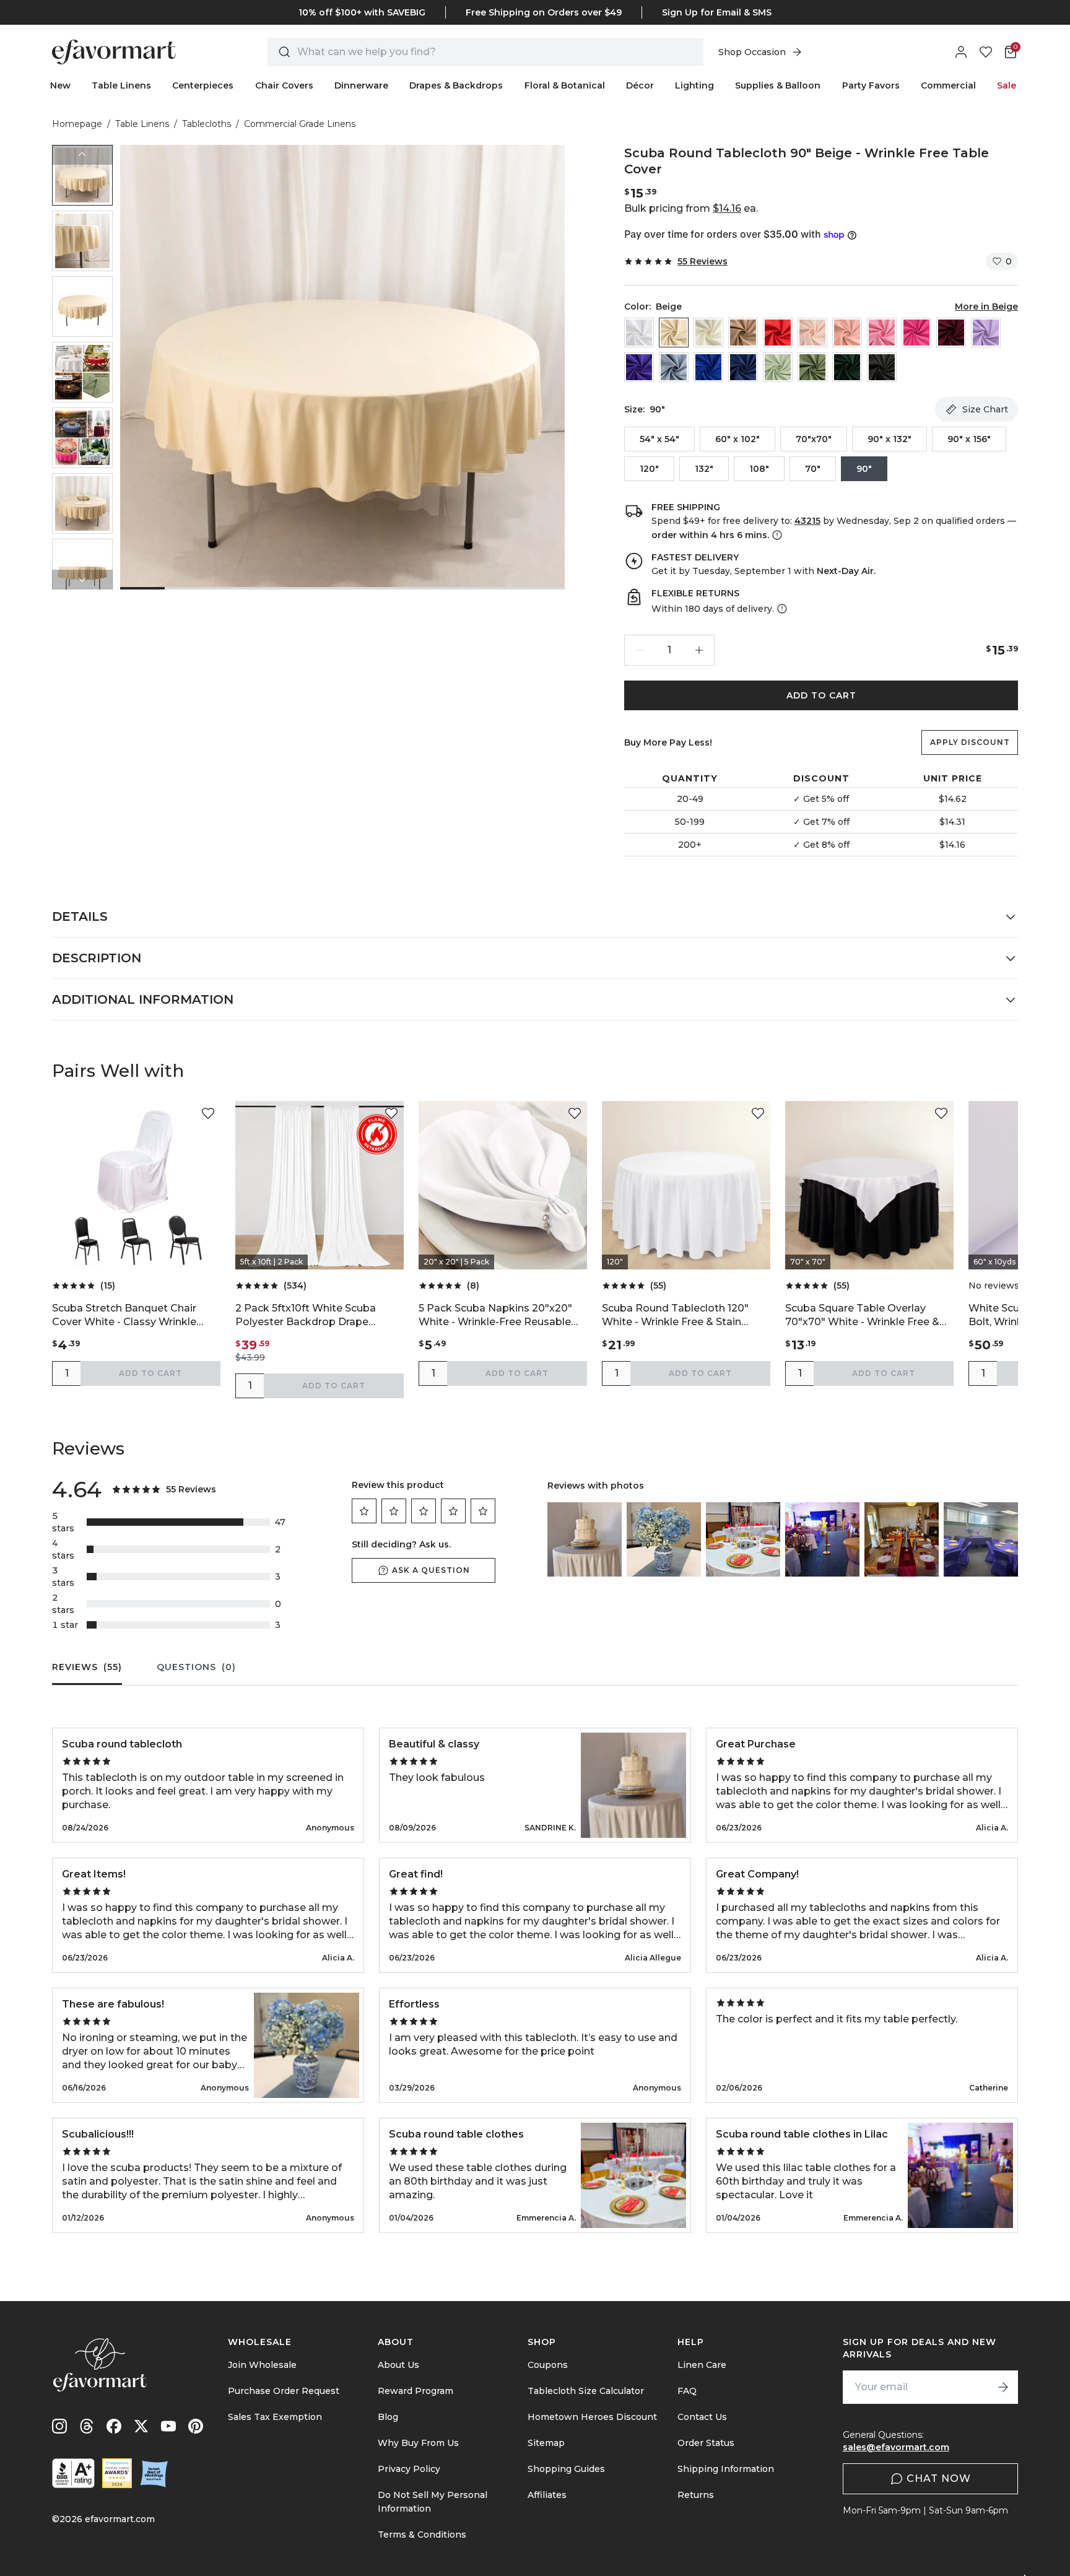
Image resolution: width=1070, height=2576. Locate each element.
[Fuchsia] (916, 333)
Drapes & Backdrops (456, 85)
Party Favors (871, 85)
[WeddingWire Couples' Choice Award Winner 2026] (117, 2473)
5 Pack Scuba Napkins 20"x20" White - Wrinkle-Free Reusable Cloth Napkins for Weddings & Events (495, 1316)
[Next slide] (82, 580)
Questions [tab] (196, 1667)
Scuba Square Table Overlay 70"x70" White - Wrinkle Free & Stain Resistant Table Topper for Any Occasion (867, 1316)
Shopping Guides (566, 2469)
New (60, 85)
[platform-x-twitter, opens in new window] (141, 2426)
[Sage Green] (778, 367)
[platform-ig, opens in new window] (59, 2426)
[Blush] (812, 333)
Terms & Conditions (422, 2535)
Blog (388, 2417)
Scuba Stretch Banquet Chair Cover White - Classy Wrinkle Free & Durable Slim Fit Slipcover (133, 1316)
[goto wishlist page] (986, 52)
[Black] (882, 367)
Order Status (706, 2443)
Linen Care (702, 2365)
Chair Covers (284, 85)
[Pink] (882, 333)
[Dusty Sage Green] (812, 367)
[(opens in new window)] (73, 2473)
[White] (639, 333)
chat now (939, 2478)
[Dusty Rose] (847, 333)
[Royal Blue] (708, 367)
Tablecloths (207, 124)
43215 (807, 521)
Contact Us (702, 2417)
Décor (640, 85)
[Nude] (743, 333)
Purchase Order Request (284, 2391)
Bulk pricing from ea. (691, 208)
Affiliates (547, 2495)
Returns (696, 2495)
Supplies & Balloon (778, 85)
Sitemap (546, 2443)
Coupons (548, 2365)
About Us (398, 2365)
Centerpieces (203, 85)
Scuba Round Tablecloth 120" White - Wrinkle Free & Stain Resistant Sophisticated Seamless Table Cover (675, 1316)
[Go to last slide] (82, 155)
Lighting (694, 85)
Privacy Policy (409, 2469)
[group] (82, 175)
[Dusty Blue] (674, 367)
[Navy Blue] (743, 367)
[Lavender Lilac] (986, 333)
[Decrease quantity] (640, 650)
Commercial (948, 85)
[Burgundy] (951, 333)
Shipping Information (726, 2469)
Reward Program (415, 2391)
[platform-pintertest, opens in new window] (196, 2426)
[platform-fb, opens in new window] (114, 2426)
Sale (1007, 85)
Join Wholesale (262, 2365)
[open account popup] (961, 52)
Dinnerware (361, 85)
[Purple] (639, 367)
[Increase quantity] (699, 650)
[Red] (778, 333)
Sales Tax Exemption (275, 2417)
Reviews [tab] (87, 1667)
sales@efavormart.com (896, 2447)
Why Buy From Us (418, 2443)
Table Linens (121, 85)
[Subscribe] (1003, 2387)
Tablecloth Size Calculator (586, 2391)
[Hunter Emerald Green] (847, 367)
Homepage (77, 124)
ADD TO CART (821, 695)
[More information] (776, 535)
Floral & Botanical (565, 85)
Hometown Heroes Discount (592, 2417)
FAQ (687, 2391)
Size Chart (985, 409)
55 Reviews (702, 261)
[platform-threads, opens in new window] (87, 2426)
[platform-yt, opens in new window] (168, 2426)
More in (986, 307)
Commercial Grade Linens (300, 124)
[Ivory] (708, 333)
